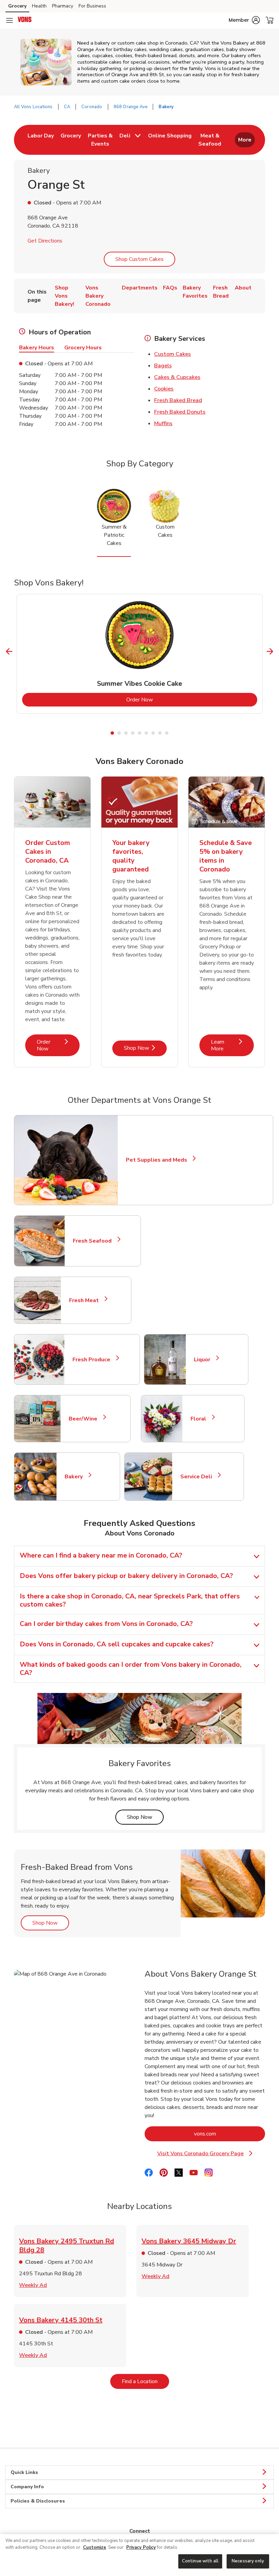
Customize (95, 2547)
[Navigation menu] (10, 20)
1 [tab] (112, 733)
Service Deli (199, 1477)
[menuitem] (41, 140)
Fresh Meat (87, 1300)
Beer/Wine (86, 1419)
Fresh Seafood (95, 1241)
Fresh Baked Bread (178, 400)
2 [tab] (119, 733)
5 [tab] (139, 733)
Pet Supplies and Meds (157, 1160)
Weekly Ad (33, 2285)
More (245, 140)
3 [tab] (126, 733)
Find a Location (145, 2381)
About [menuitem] (243, 288)
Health (39, 6)
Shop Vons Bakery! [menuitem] (64, 296)
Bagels (163, 366)
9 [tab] (167, 733)
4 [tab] (133, 733)
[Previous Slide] (9, 652)
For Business (92, 6)
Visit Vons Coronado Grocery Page (210, 2154)
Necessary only (248, 2561)
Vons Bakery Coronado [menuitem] (98, 296)
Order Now (167, 700)
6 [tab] (146, 733)
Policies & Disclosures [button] (38, 2501)
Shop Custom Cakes (139, 259)
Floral (201, 1419)
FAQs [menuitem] (170, 288)
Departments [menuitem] (140, 288)
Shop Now (145, 1048)
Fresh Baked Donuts (180, 412)
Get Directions (45, 241)
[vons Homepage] (25, 20)
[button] (244, 20)
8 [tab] (160, 733)
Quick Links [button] (24, 2472)
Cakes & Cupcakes (177, 377)
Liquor (205, 1360)
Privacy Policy (141, 2547)
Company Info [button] (27, 2487)
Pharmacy (63, 6)
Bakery (77, 1477)
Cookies (164, 389)
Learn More (232, 1045)
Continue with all (200, 2561)
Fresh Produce (94, 1360)
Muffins (163, 423)
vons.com (229, 2134)
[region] (139, 2555)
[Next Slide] (270, 652)
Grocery (17, 6)
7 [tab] (153, 733)
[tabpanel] (140, 654)
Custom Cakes (173, 354)
